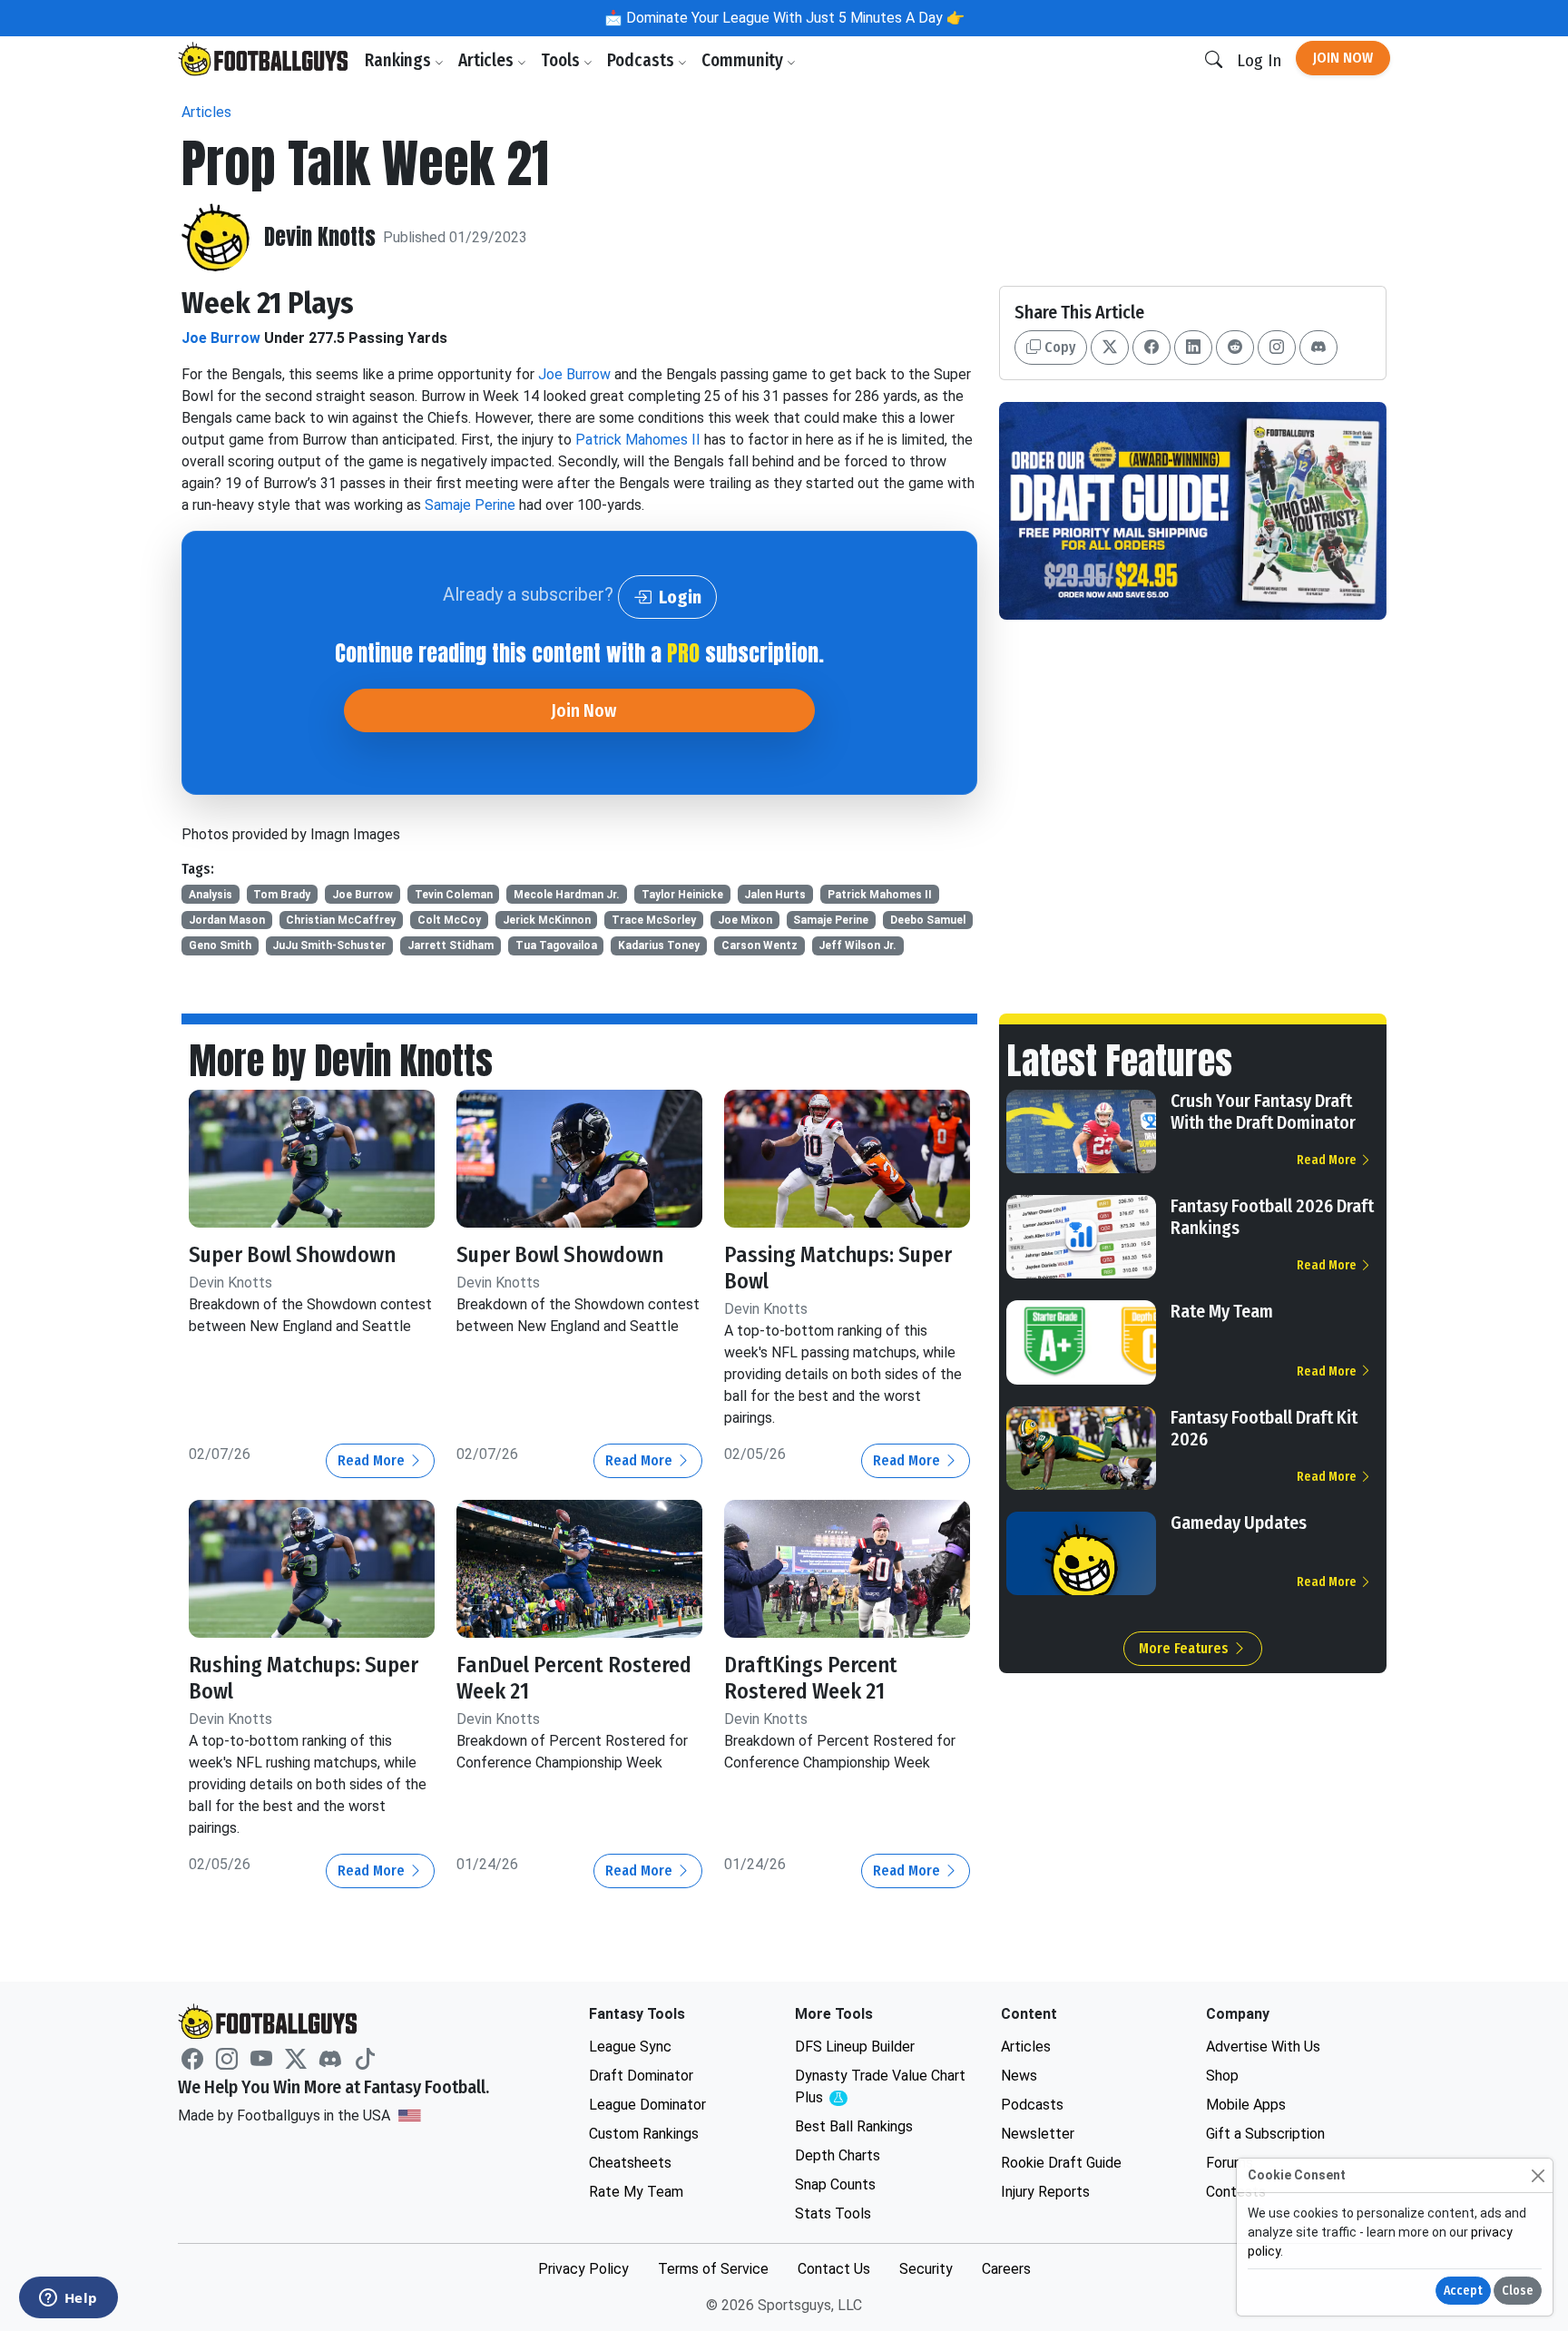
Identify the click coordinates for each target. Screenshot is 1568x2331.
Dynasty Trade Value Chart (880, 2087)
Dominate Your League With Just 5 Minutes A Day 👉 (794, 18)
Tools (562, 60)
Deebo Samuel (928, 920)
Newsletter (1038, 2134)
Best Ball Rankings (854, 2126)
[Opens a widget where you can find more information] (68, 2299)
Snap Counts (835, 2184)
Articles (488, 60)
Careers (1006, 2269)
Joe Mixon (745, 920)
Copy (1058, 347)
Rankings (400, 60)
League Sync (630, 2047)
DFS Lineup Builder (855, 2047)
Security (926, 2269)
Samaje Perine (470, 505)
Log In (1259, 60)
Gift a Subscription (1265, 2134)
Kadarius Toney (659, 945)
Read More (373, 1460)
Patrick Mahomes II (638, 440)
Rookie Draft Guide (1061, 2163)
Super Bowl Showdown (292, 1255)
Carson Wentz (759, 945)
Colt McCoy (449, 920)
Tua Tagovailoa (556, 945)
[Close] (1538, 2175)
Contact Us (834, 2269)
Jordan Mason (227, 920)
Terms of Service (713, 2269)
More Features (1186, 1648)
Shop (1222, 2076)
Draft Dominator (641, 2076)
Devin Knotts (320, 237)
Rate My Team (1222, 1311)
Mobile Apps (1246, 2105)
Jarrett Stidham (451, 945)
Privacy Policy (583, 2269)
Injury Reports (1045, 2192)
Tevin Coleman (454, 895)
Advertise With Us (1263, 2047)
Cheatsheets (630, 2163)
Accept (1463, 2291)
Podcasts (642, 60)
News (1019, 2076)
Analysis (211, 895)
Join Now (1343, 58)
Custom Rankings (644, 2134)
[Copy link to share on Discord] (1318, 348)
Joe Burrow (221, 338)
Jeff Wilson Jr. (857, 945)
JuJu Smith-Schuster (329, 945)
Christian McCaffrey (341, 920)
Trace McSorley (654, 920)
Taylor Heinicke (682, 895)
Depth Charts (838, 2155)
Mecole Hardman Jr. (567, 895)
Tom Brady (282, 895)
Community (744, 60)
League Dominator (647, 2105)
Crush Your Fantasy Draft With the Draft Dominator (1263, 1112)
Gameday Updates (1239, 1523)
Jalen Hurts (775, 895)
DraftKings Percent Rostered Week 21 (811, 1678)
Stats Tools (833, 2213)
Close (1518, 2291)
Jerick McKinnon (547, 920)
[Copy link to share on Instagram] (1277, 348)
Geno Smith (220, 945)
